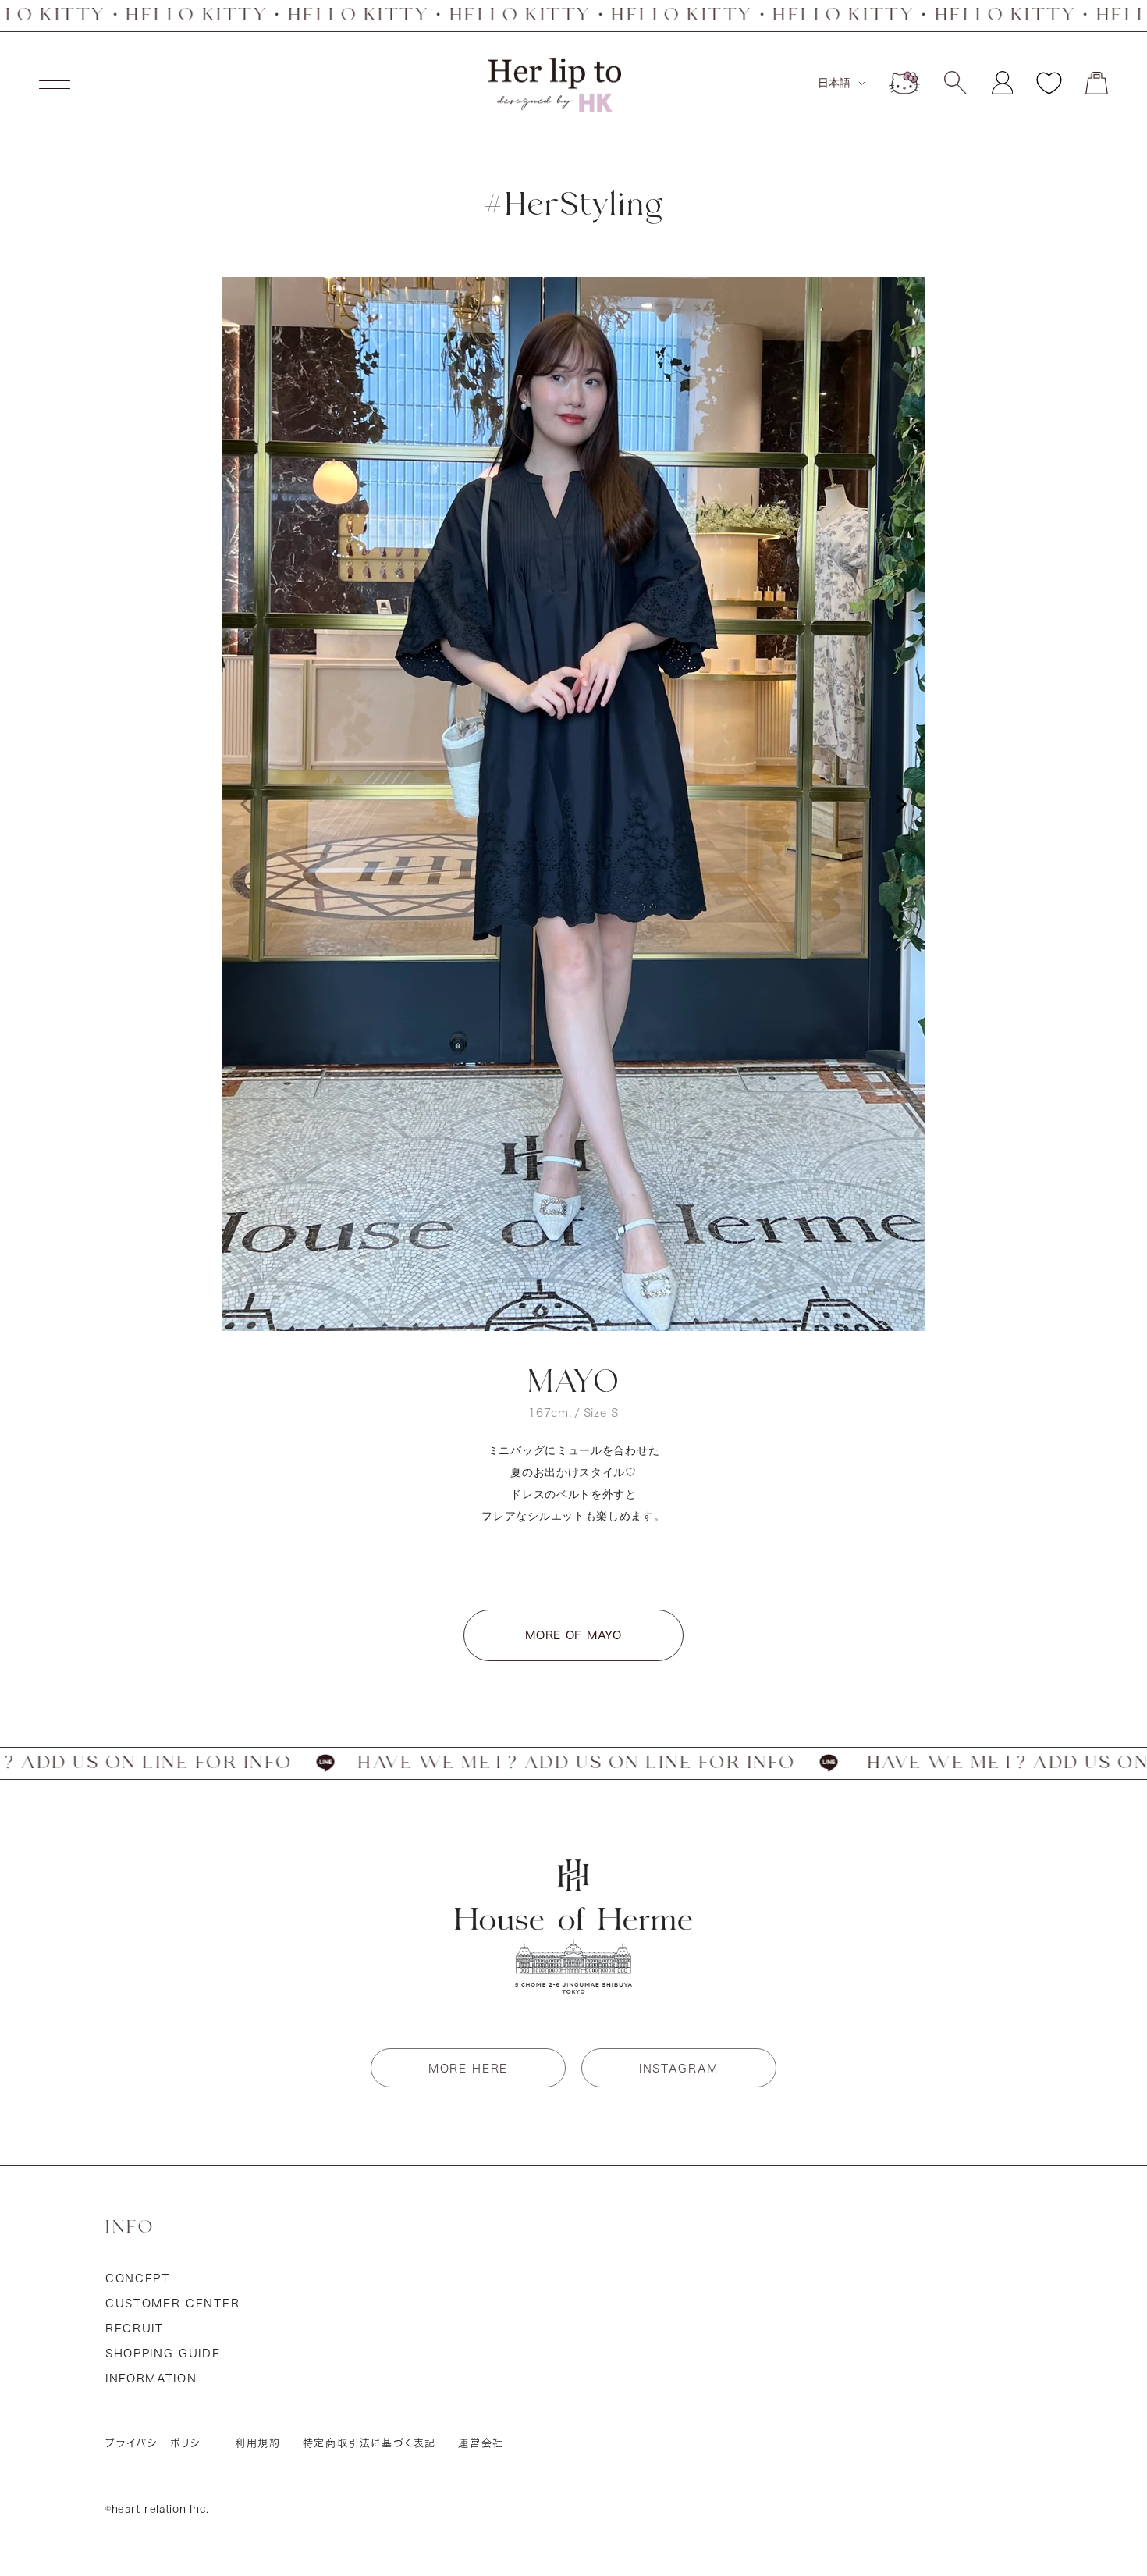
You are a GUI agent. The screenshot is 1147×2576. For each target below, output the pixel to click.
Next (901, 804)
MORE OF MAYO (573, 1635)
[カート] (1097, 83)
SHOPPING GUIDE (163, 2354)
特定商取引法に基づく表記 (370, 2443)
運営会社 (481, 2443)
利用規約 (258, 2443)
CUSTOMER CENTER (172, 2304)
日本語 (834, 83)
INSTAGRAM (679, 2069)
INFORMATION (151, 2379)
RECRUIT (135, 2329)
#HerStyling (573, 206)
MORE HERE (468, 2069)
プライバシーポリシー (159, 2443)
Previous (246, 804)
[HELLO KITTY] (904, 83)
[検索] (955, 83)
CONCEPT (138, 2279)
